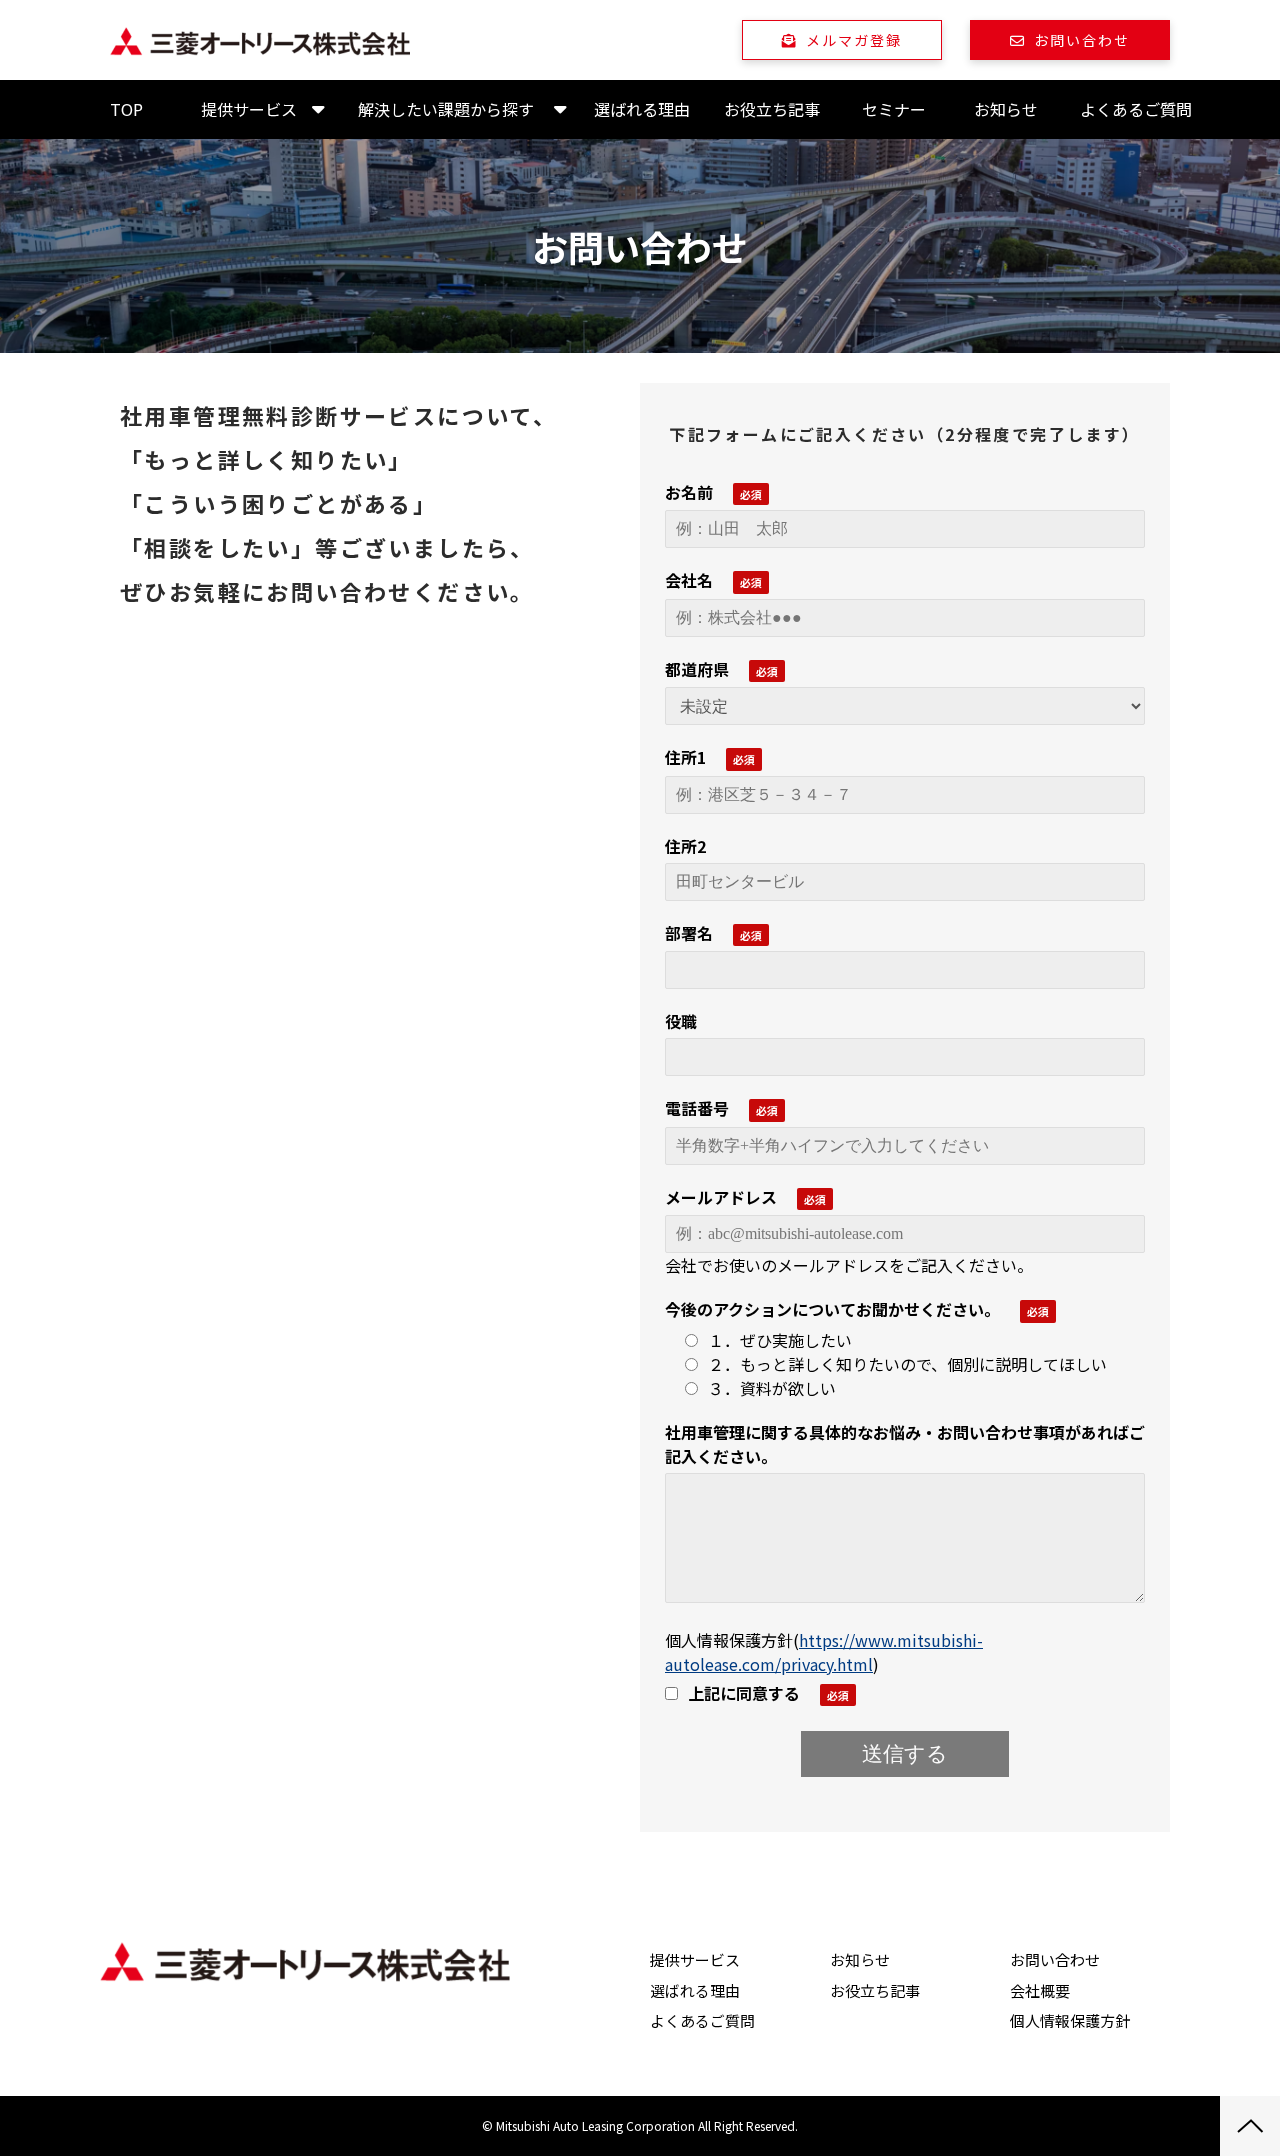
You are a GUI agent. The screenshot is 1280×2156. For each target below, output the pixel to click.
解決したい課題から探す (446, 109)
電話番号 (697, 1108)
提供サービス (249, 109)
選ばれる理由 (642, 109)
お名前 (689, 492)
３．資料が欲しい (772, 1388)
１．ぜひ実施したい (780, 1340)
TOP (126, 109)
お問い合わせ (1082, 40)
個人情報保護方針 (1070, 2020)
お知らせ (1006, 109)
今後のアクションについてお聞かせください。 (832, 1309)
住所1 (685, 757)
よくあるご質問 (1136, 109)
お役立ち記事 (772, 109)
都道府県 (697, 669)
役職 (681, 1021)
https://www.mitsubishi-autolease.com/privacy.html (824, 1652)
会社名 (689, 580)
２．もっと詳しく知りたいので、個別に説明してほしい (907, 1364)
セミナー (894, 109)
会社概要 (1040, 1990)
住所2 (685, 846)
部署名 (689, 933)
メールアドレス (721, 1197)
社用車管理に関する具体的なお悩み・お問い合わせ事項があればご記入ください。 (905, 1444)
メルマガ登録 (854, 40)
